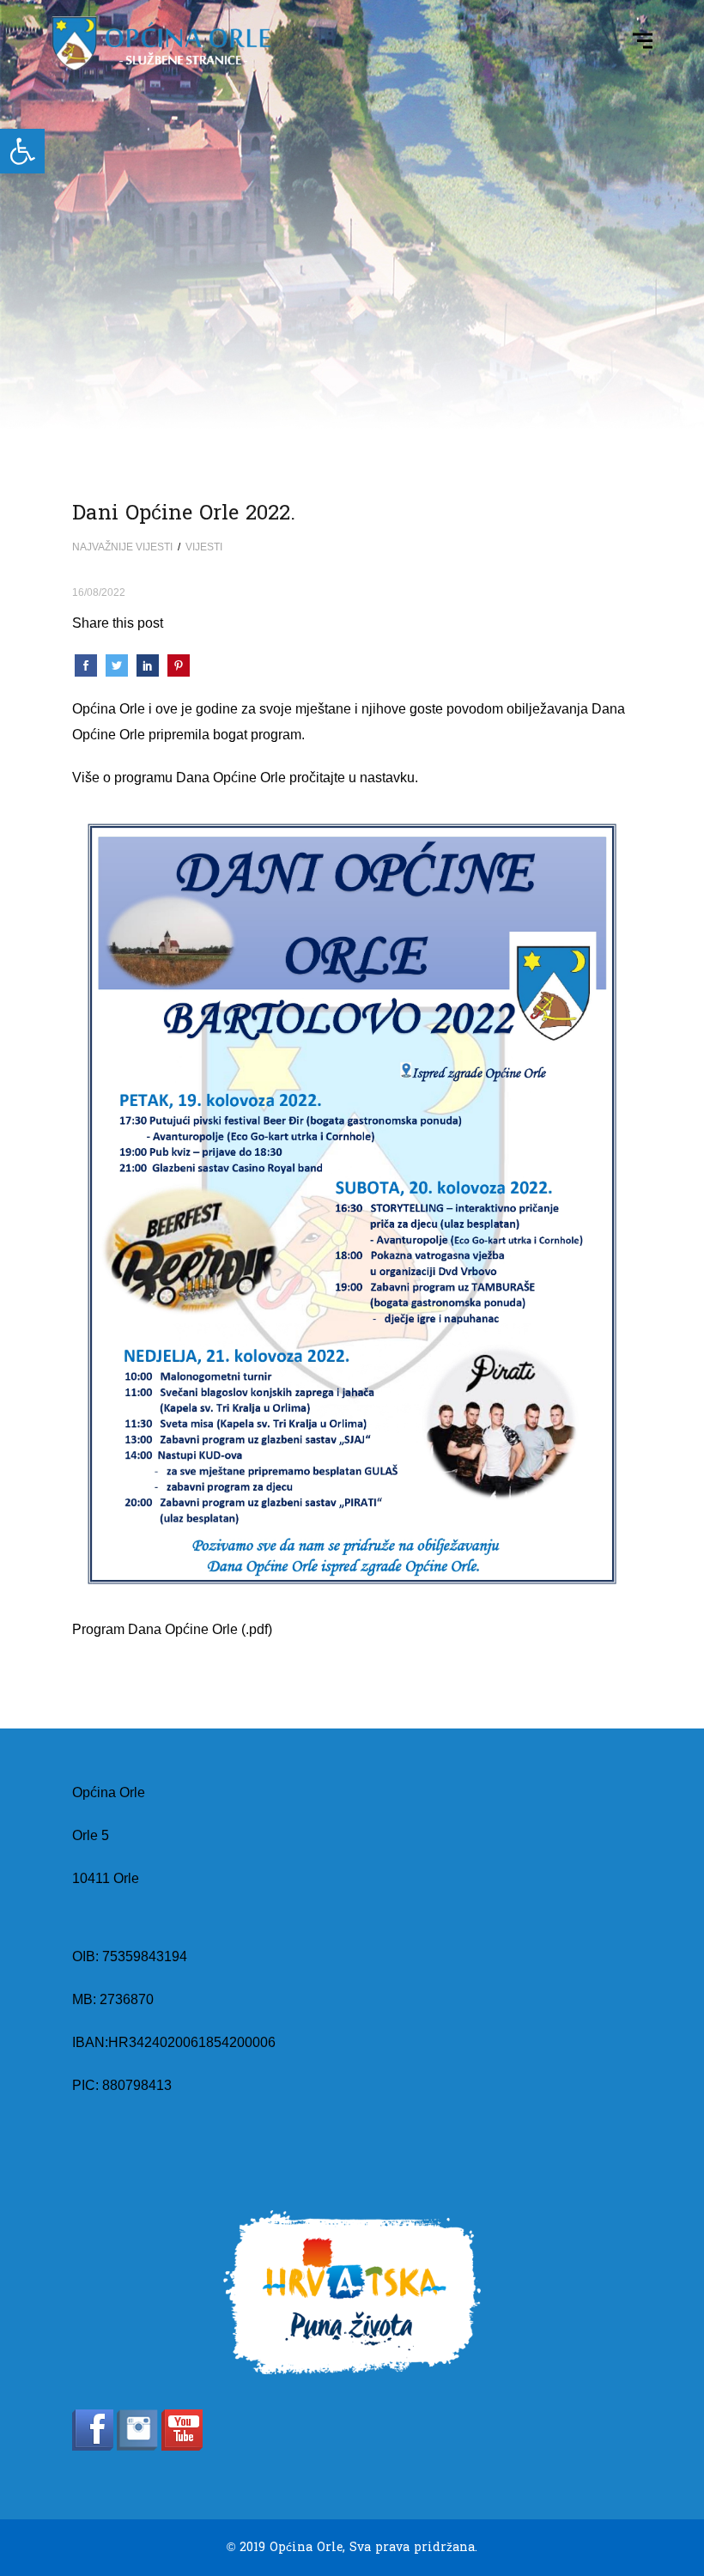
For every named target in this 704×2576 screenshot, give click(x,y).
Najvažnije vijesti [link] (122, 547)
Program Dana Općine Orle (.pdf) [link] (172, 1629)
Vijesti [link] (204, 547)
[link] (22, 151)
